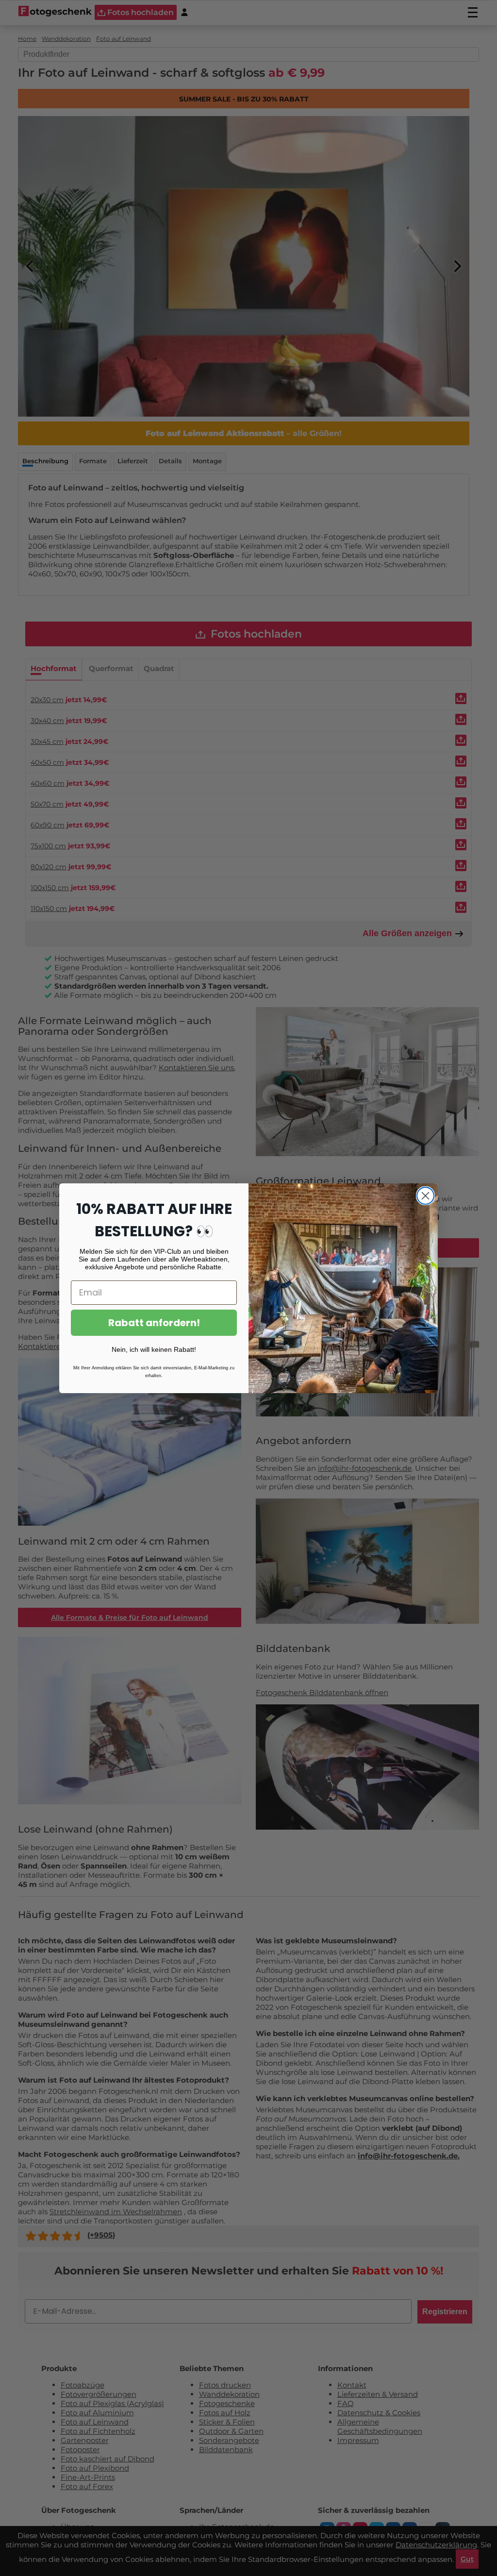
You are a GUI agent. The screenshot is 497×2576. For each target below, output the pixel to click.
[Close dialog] (425, 1196)
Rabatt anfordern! (154, 1323)
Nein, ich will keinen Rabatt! (154, 1349)
